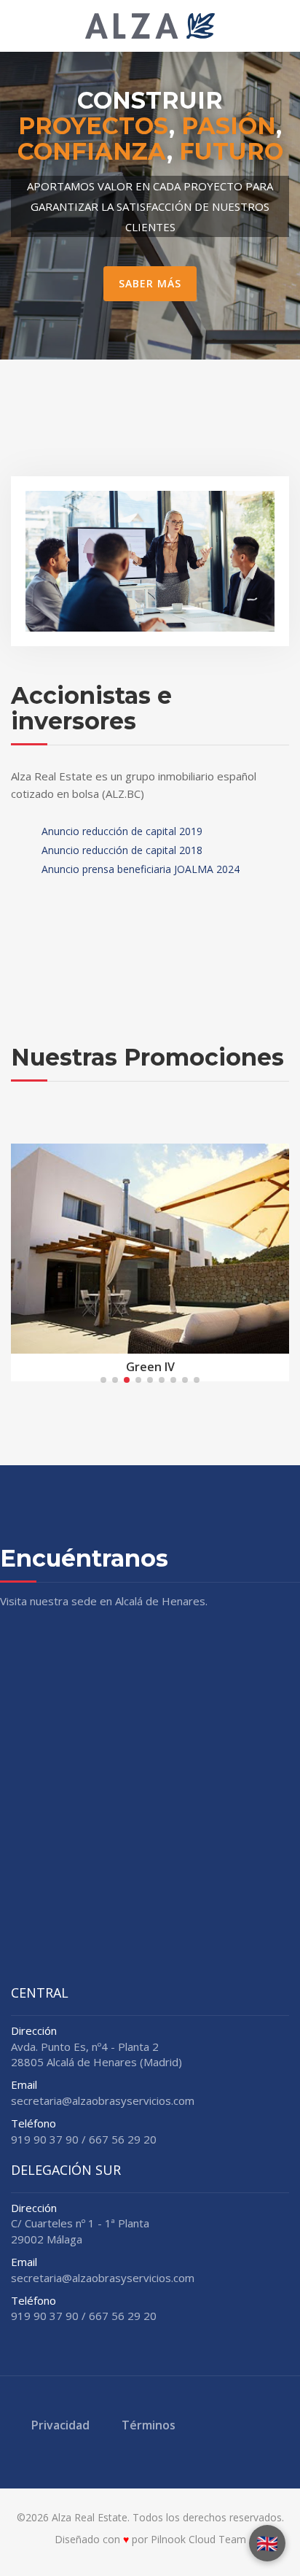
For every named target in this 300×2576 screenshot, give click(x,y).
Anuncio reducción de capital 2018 (121, 850)
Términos (149, 2425)
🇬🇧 (267, 2543)
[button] (103, 1380)
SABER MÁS (150, 283)
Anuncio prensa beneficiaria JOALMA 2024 (139, 869)
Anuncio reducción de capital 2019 (121, 831)
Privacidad (60, 2425)
